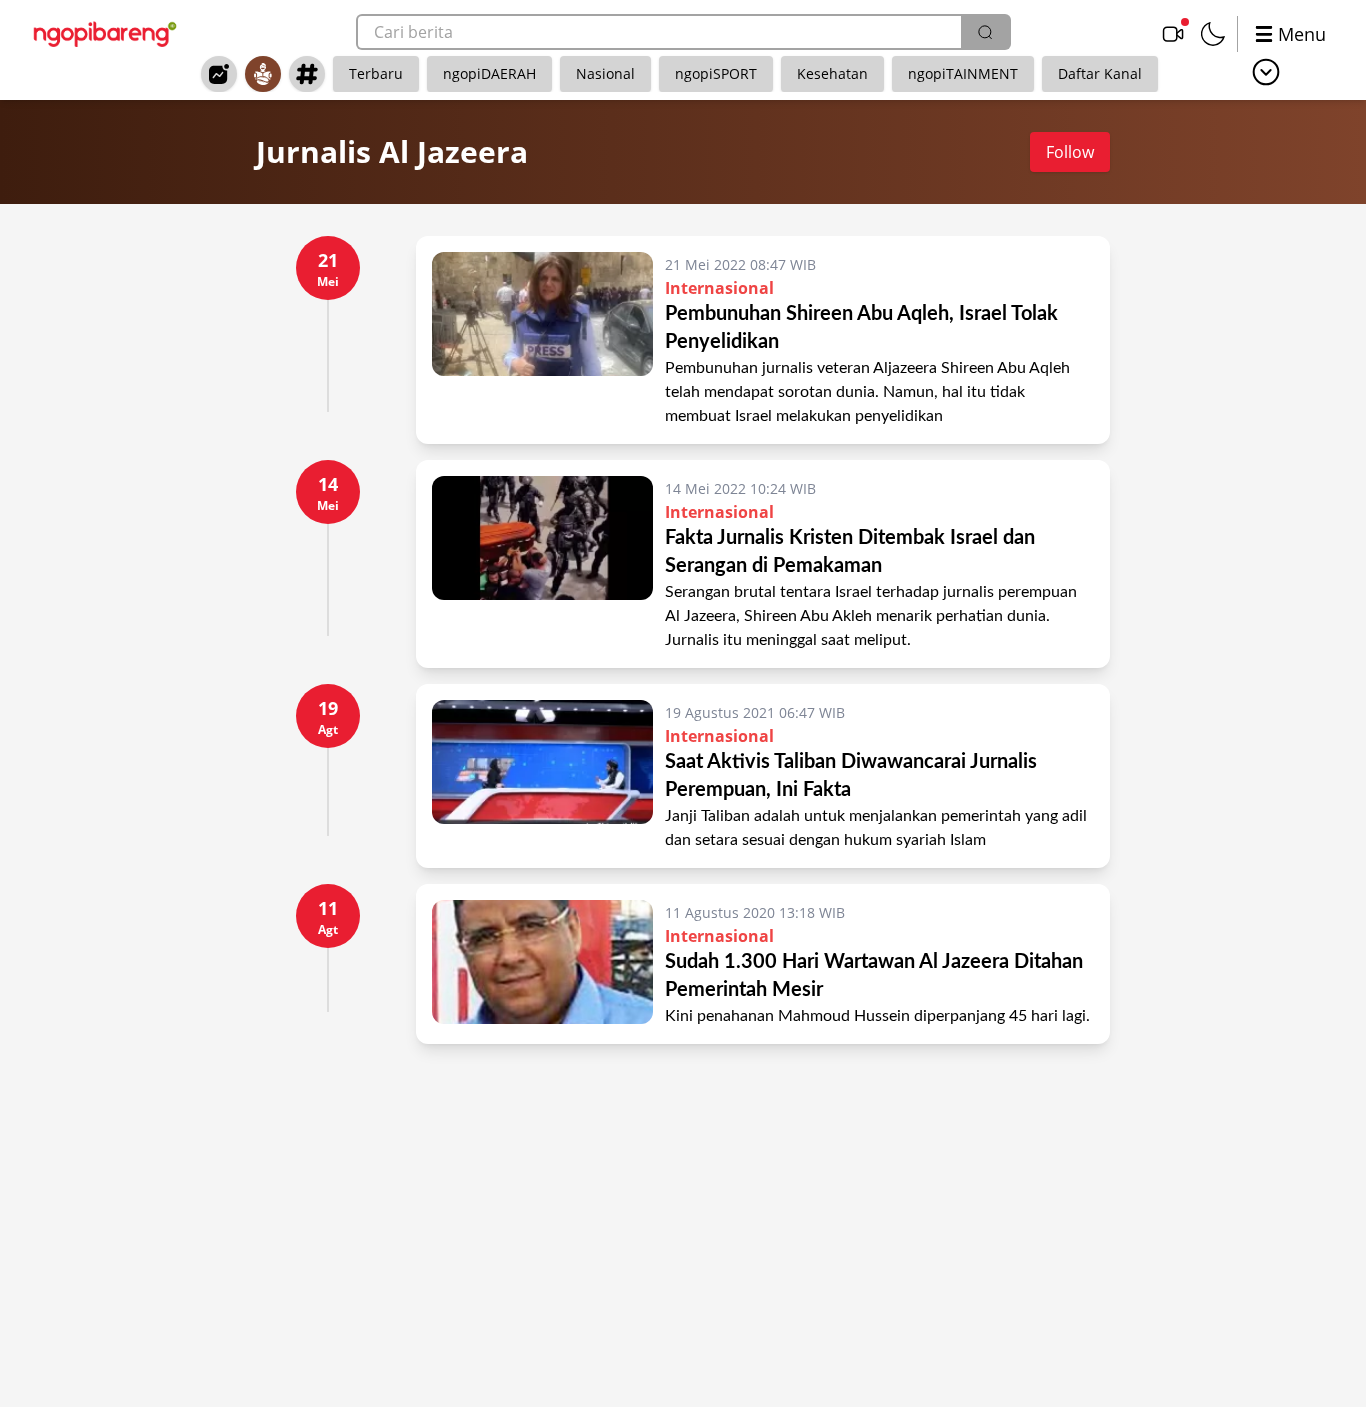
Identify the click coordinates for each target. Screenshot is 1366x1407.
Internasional (719, 288)
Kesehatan (832, 73)
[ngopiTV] (1173, 34)
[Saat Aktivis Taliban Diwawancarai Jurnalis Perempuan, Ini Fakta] (542, 776)
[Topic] (307, 74)
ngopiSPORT (716, 73)
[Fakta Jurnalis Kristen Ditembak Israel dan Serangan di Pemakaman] (542, 564)
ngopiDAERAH (489, 73)
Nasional (605, 73)
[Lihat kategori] (1266, 72)
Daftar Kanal (1100, 73)
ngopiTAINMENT (963, 73)
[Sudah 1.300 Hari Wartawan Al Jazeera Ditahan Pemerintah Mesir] (542, 964)
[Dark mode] (1213, 34)
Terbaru (376, 73)
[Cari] (985, 32)
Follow (1070, 152)
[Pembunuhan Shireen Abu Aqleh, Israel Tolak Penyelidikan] (542, 340)
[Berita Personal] (263, 74)
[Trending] (219, 74)
